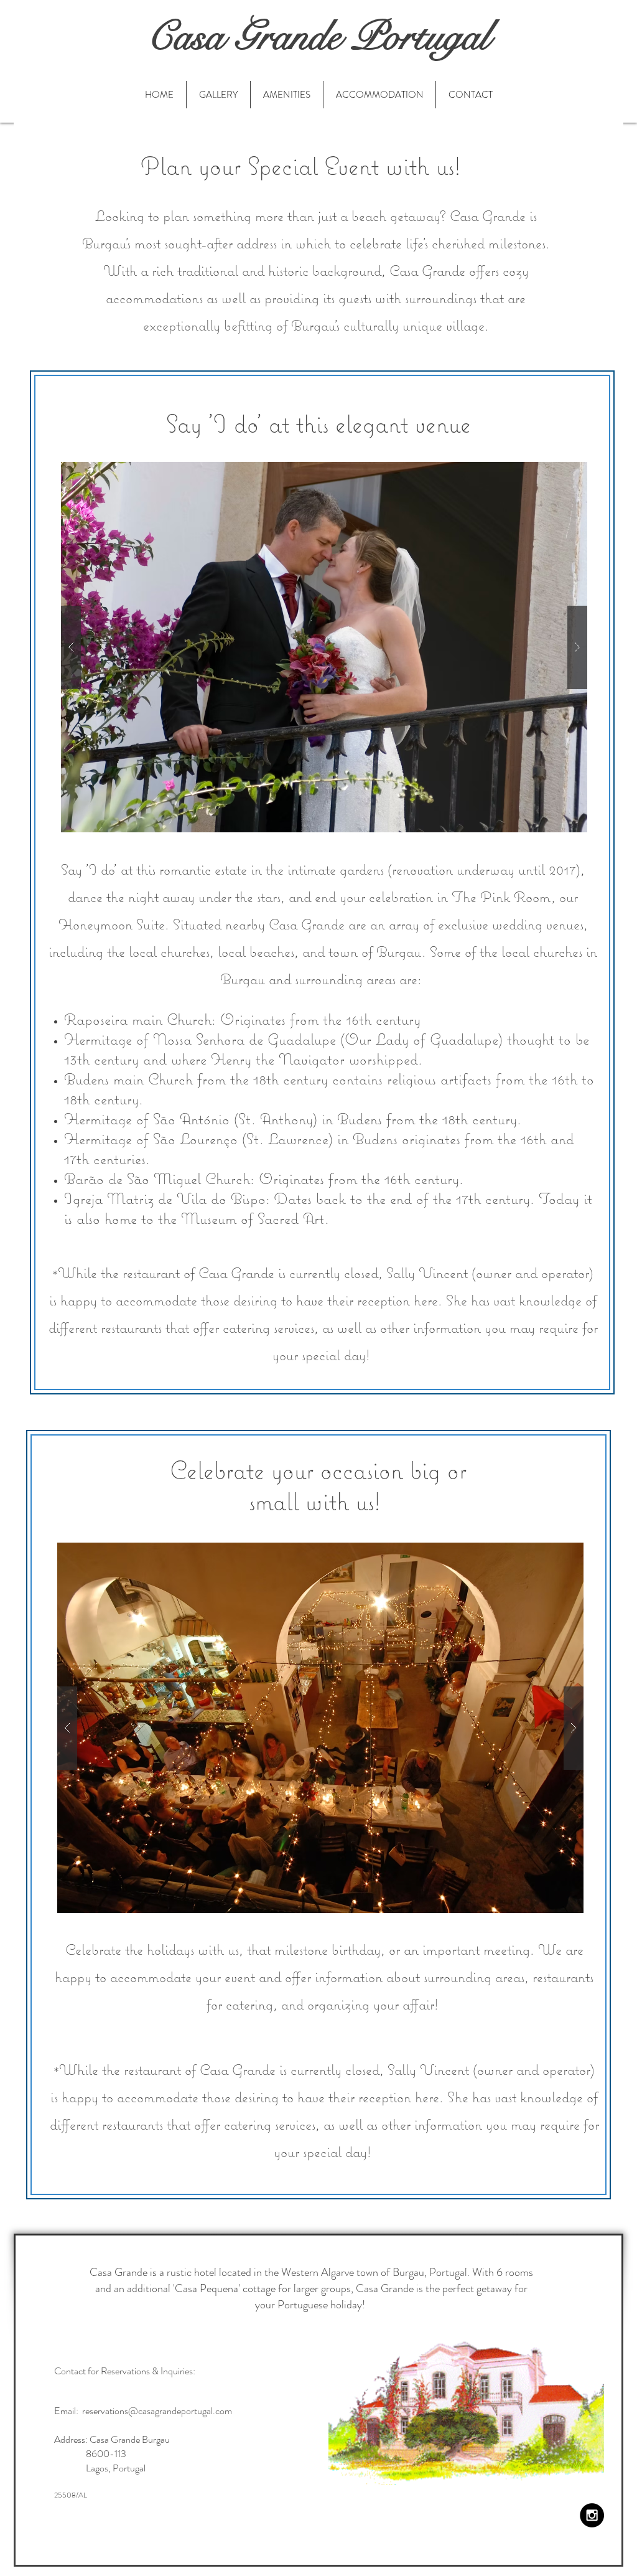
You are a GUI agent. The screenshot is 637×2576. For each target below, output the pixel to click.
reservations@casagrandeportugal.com (157, 2411)
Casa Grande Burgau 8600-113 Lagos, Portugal (112, 2454)
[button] (324, 647)
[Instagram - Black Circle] (592, 2515)
